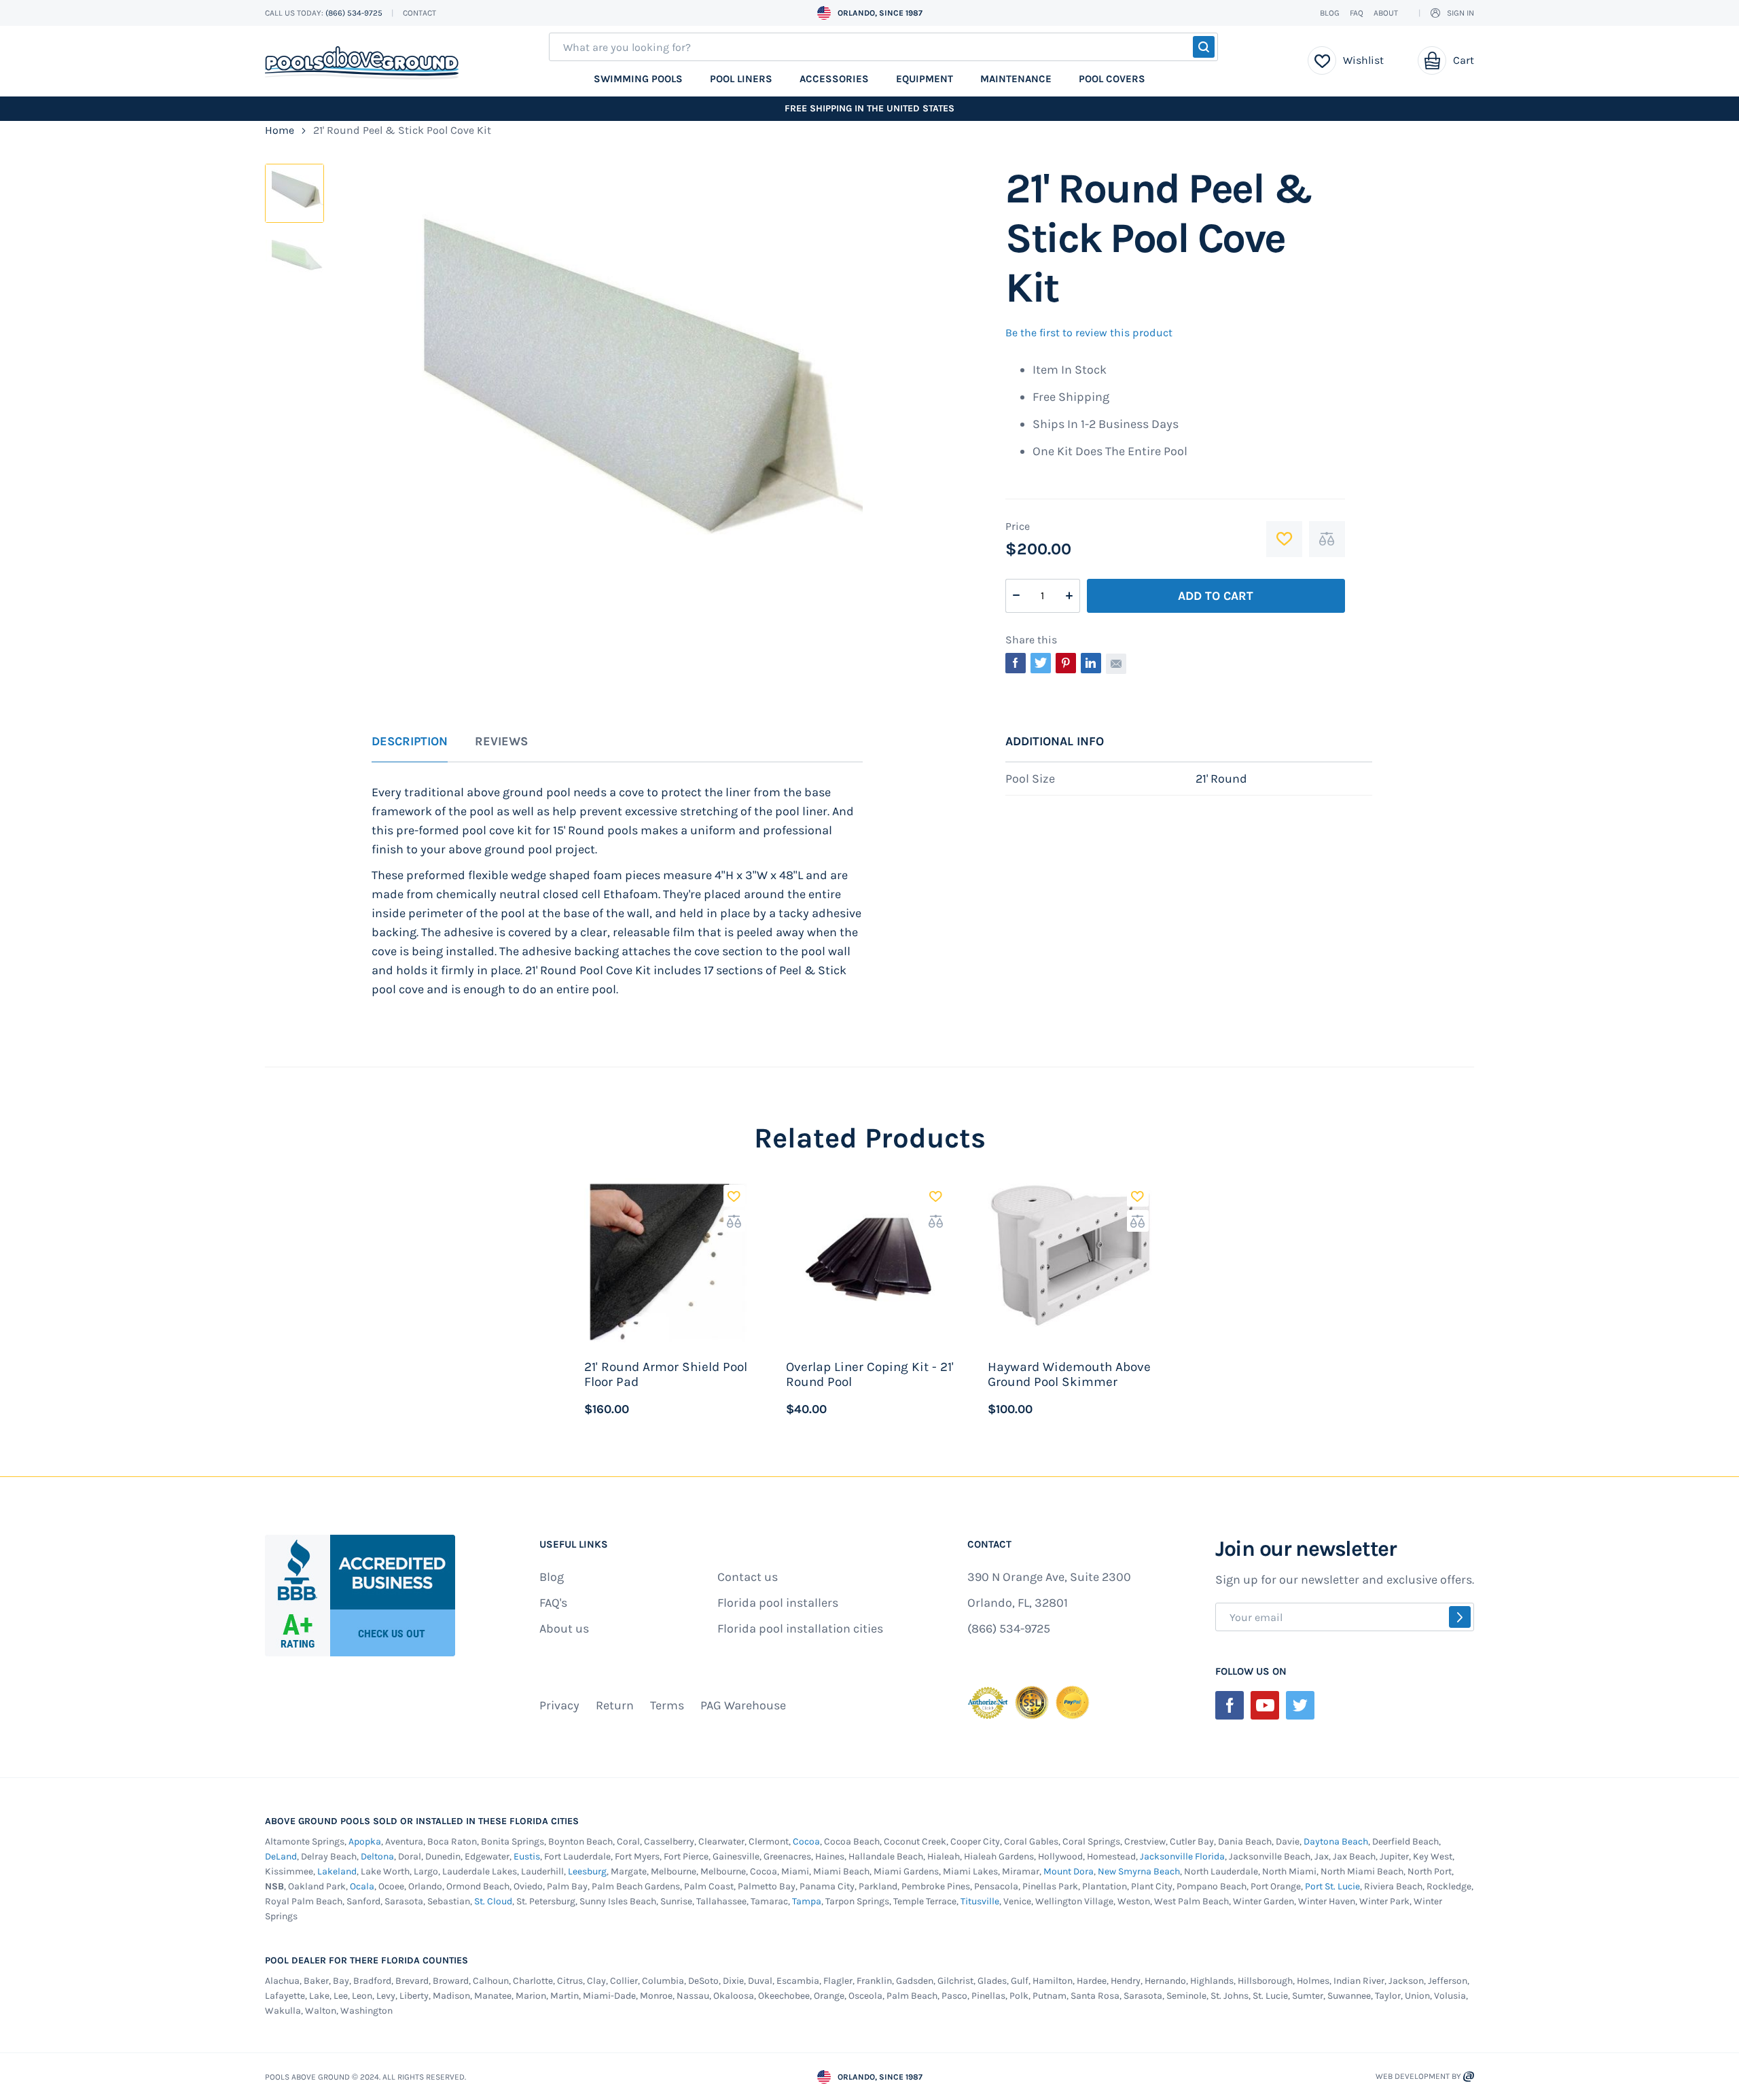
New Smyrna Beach (1139, 1871)
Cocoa (806, 1841)
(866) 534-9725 (355, 13)
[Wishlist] (1322, 60)
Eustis (527, 1856)
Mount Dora (1069, 1871)
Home (280, 130)
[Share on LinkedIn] (1091, 663)
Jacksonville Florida (1182, 1856)
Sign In (1460, 13)
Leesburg (587, 1871)
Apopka (365, 1841)
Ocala (362, 1886)
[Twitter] (1300, 1705)
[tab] (410, 749)
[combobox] (883, 47)
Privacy (559, 1705)
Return (615, 1705)
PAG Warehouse (743, 1705)
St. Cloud (493, 1901)
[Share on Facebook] (1016, 663)
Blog (1330, 13)
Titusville (980, 1901)
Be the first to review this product (1089, 333)
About (1386, 13)
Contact (419, 13)
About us (564, 1629)
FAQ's (553, 1603)
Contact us (748, 1577)
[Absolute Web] (1469, 2077)
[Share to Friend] (1116, 664)
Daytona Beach (1336, 1841)
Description (410, 742)
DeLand (281, 1856)
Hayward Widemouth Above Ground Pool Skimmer (1069, 1374)
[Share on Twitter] (1041, 663)
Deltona (377, 1856)
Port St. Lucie (1332, 1886)
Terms (667, 1705)
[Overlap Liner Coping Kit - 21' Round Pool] (870, 1262)
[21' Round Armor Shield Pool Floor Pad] (668, 1262)
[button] (734, 1196)
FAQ (1357, 13)
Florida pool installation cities (800, 1629)
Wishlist (1363, 60)
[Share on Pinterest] (1066, 663)
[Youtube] (1265, 1705)
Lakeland (337, 1871)
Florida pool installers (778, 1603)
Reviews (501, 742)
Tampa (807, 1901)
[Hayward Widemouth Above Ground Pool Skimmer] (1072, 1262)
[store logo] (362, 63)
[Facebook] (1230, 1705)
